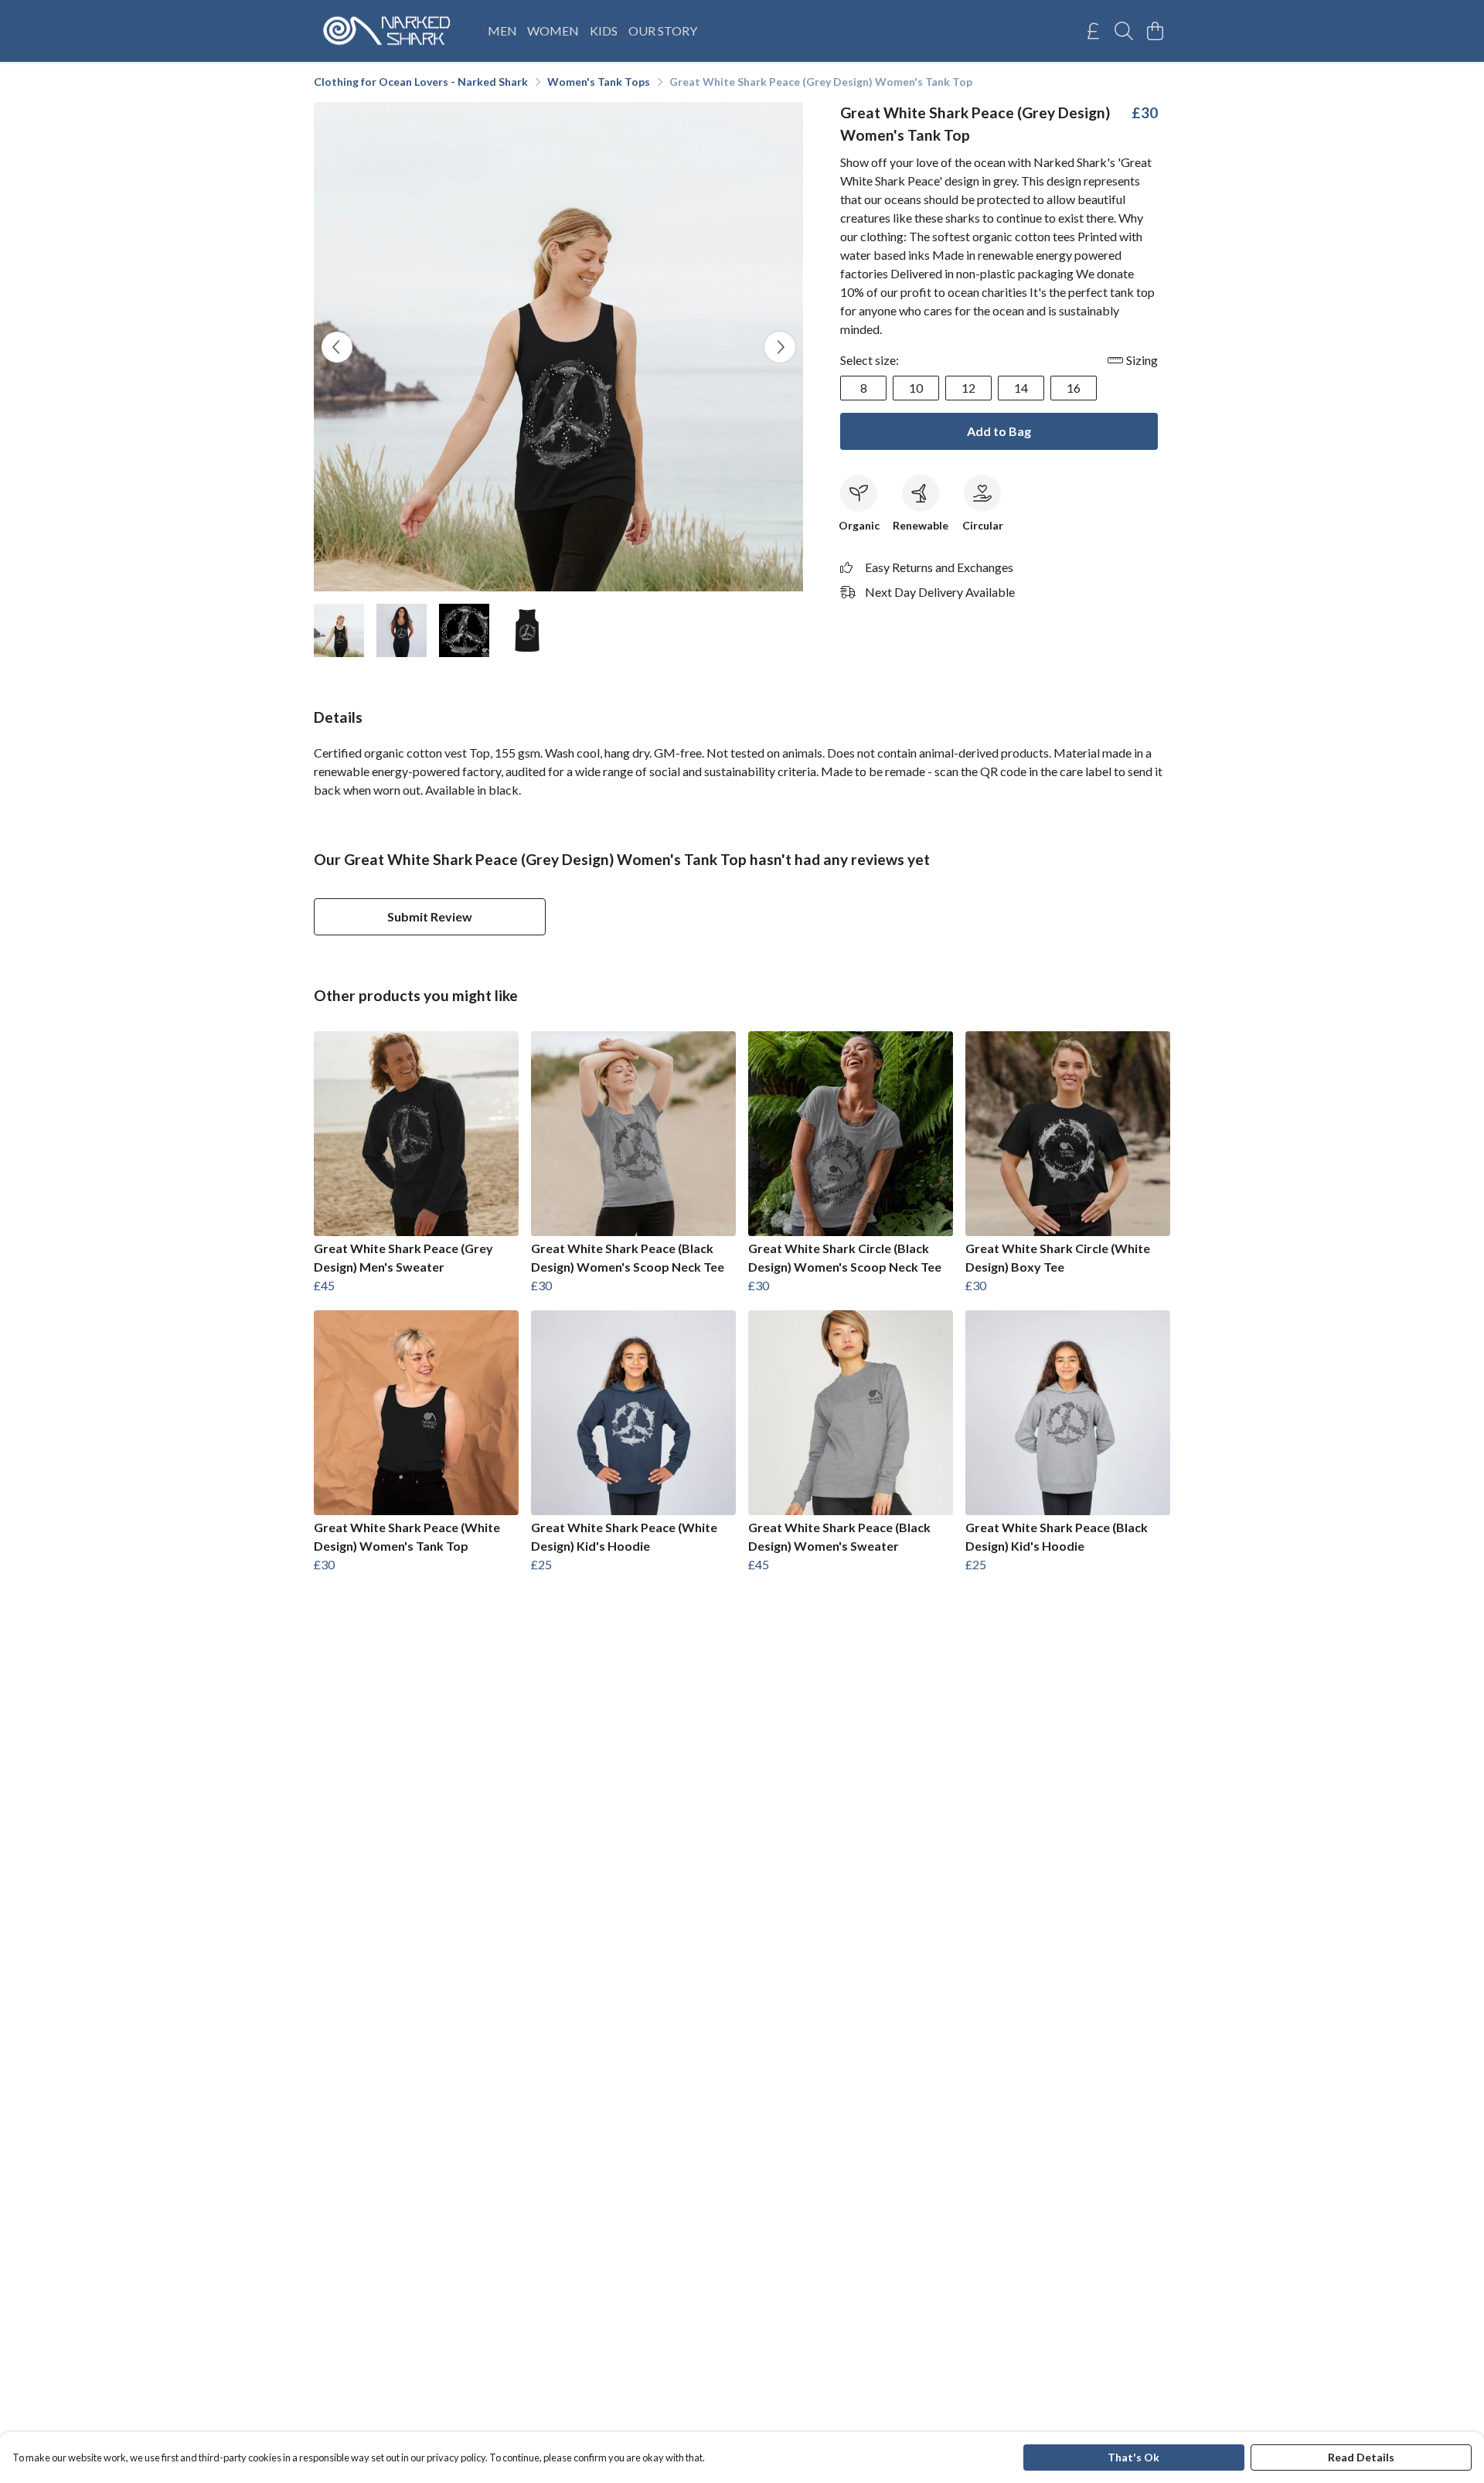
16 (1074, 388)
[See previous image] (337, 347)
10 (916, 388)
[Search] (1124, 31)
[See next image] (780, 347)
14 (1021, 388)
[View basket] (1155, 31)
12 (968, 388)
